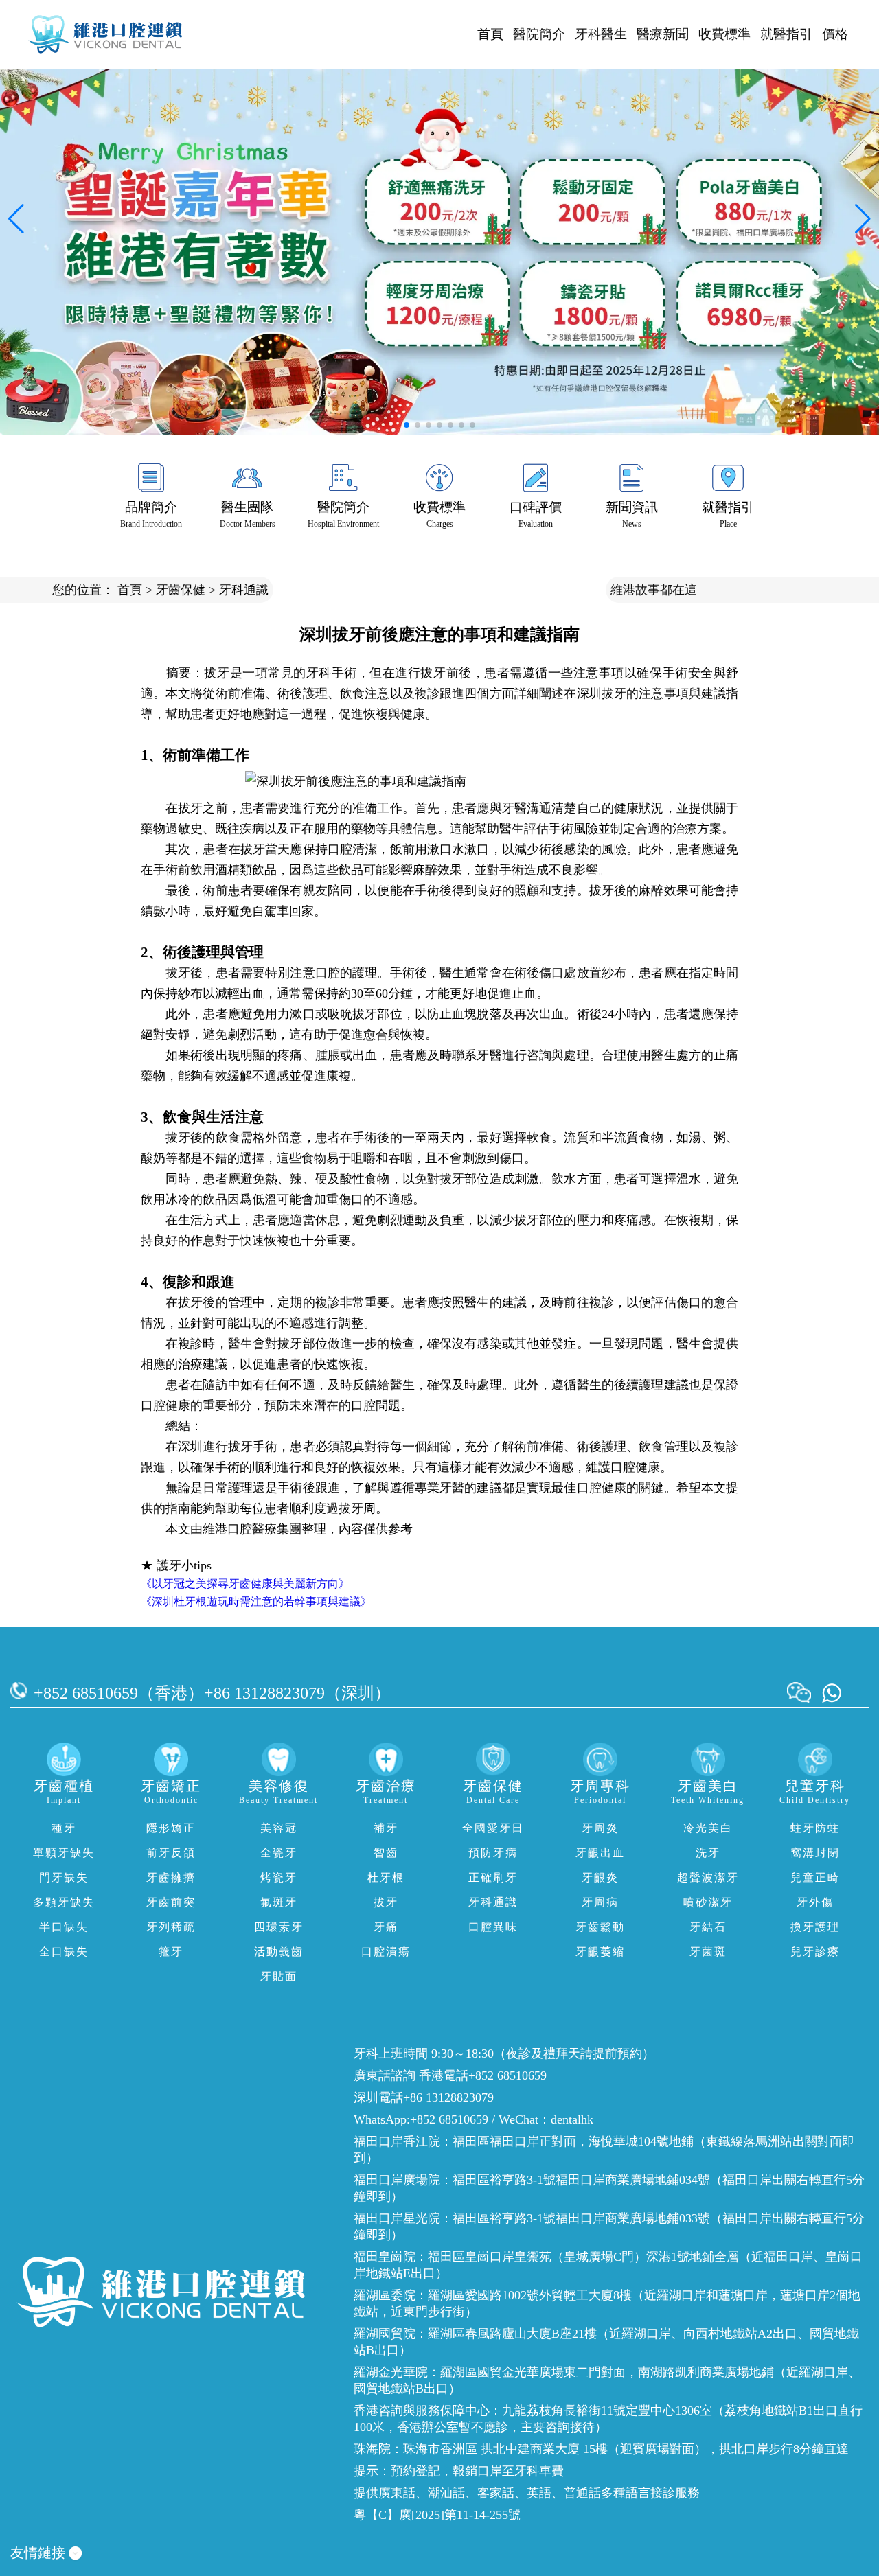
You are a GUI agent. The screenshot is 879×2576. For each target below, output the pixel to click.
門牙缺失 (64, 1877)
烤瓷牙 (279, 1877)
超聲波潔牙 (708, 1877)
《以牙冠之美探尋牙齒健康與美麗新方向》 (245, 1584)
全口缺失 (64, 1952)
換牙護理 (815, 1927)
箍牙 (171, 1952)
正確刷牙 (493, 1877)
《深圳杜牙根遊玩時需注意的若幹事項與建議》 (256, 1601)
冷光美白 (708, 1828)
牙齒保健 (181, 590)
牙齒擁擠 (171, 1877)
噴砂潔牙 (708, 1902)
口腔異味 (493, 1927)
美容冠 (279, 1828)
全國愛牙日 (493, 1828)
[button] (407, 425)
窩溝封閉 (815, 1853)
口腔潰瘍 (386, 1952)
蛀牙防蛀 (815, 1828)
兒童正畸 (815, 1877)
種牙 (64, 1828)
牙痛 (386, 1927)
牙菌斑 (708, 1952)
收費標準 (724, 34)
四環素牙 (279, 1927)
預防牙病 (493, 1853)
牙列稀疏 (171, 1927)
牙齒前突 (171, 1902)
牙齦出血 (600, 1853)
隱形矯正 (171, 1828)
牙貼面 (279, 1976)
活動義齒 (279, 1952)
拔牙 (386, 1902)
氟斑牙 (279, 1902)
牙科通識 (244, 590)
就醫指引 (786, 34)
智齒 (386, 1853)
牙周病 (600, 1902)
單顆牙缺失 (64, 1853)
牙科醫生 (601, 34)
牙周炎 (600, 1828)
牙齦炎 (600, 1877)
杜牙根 (386, 1877)
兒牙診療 (815, 1952)
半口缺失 (64, 1927)
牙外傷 (815, 1902)
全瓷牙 (279, 1853)
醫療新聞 (663, 34)
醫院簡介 (539, 34)
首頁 (490, 34)
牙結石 (708, 1927)
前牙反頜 (171, 1853)
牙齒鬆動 (600, 1927)
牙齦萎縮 (600, 1952)
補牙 (386, 1828)
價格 (835, 34)
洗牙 (708, 1853)
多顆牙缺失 (64, 1902)
